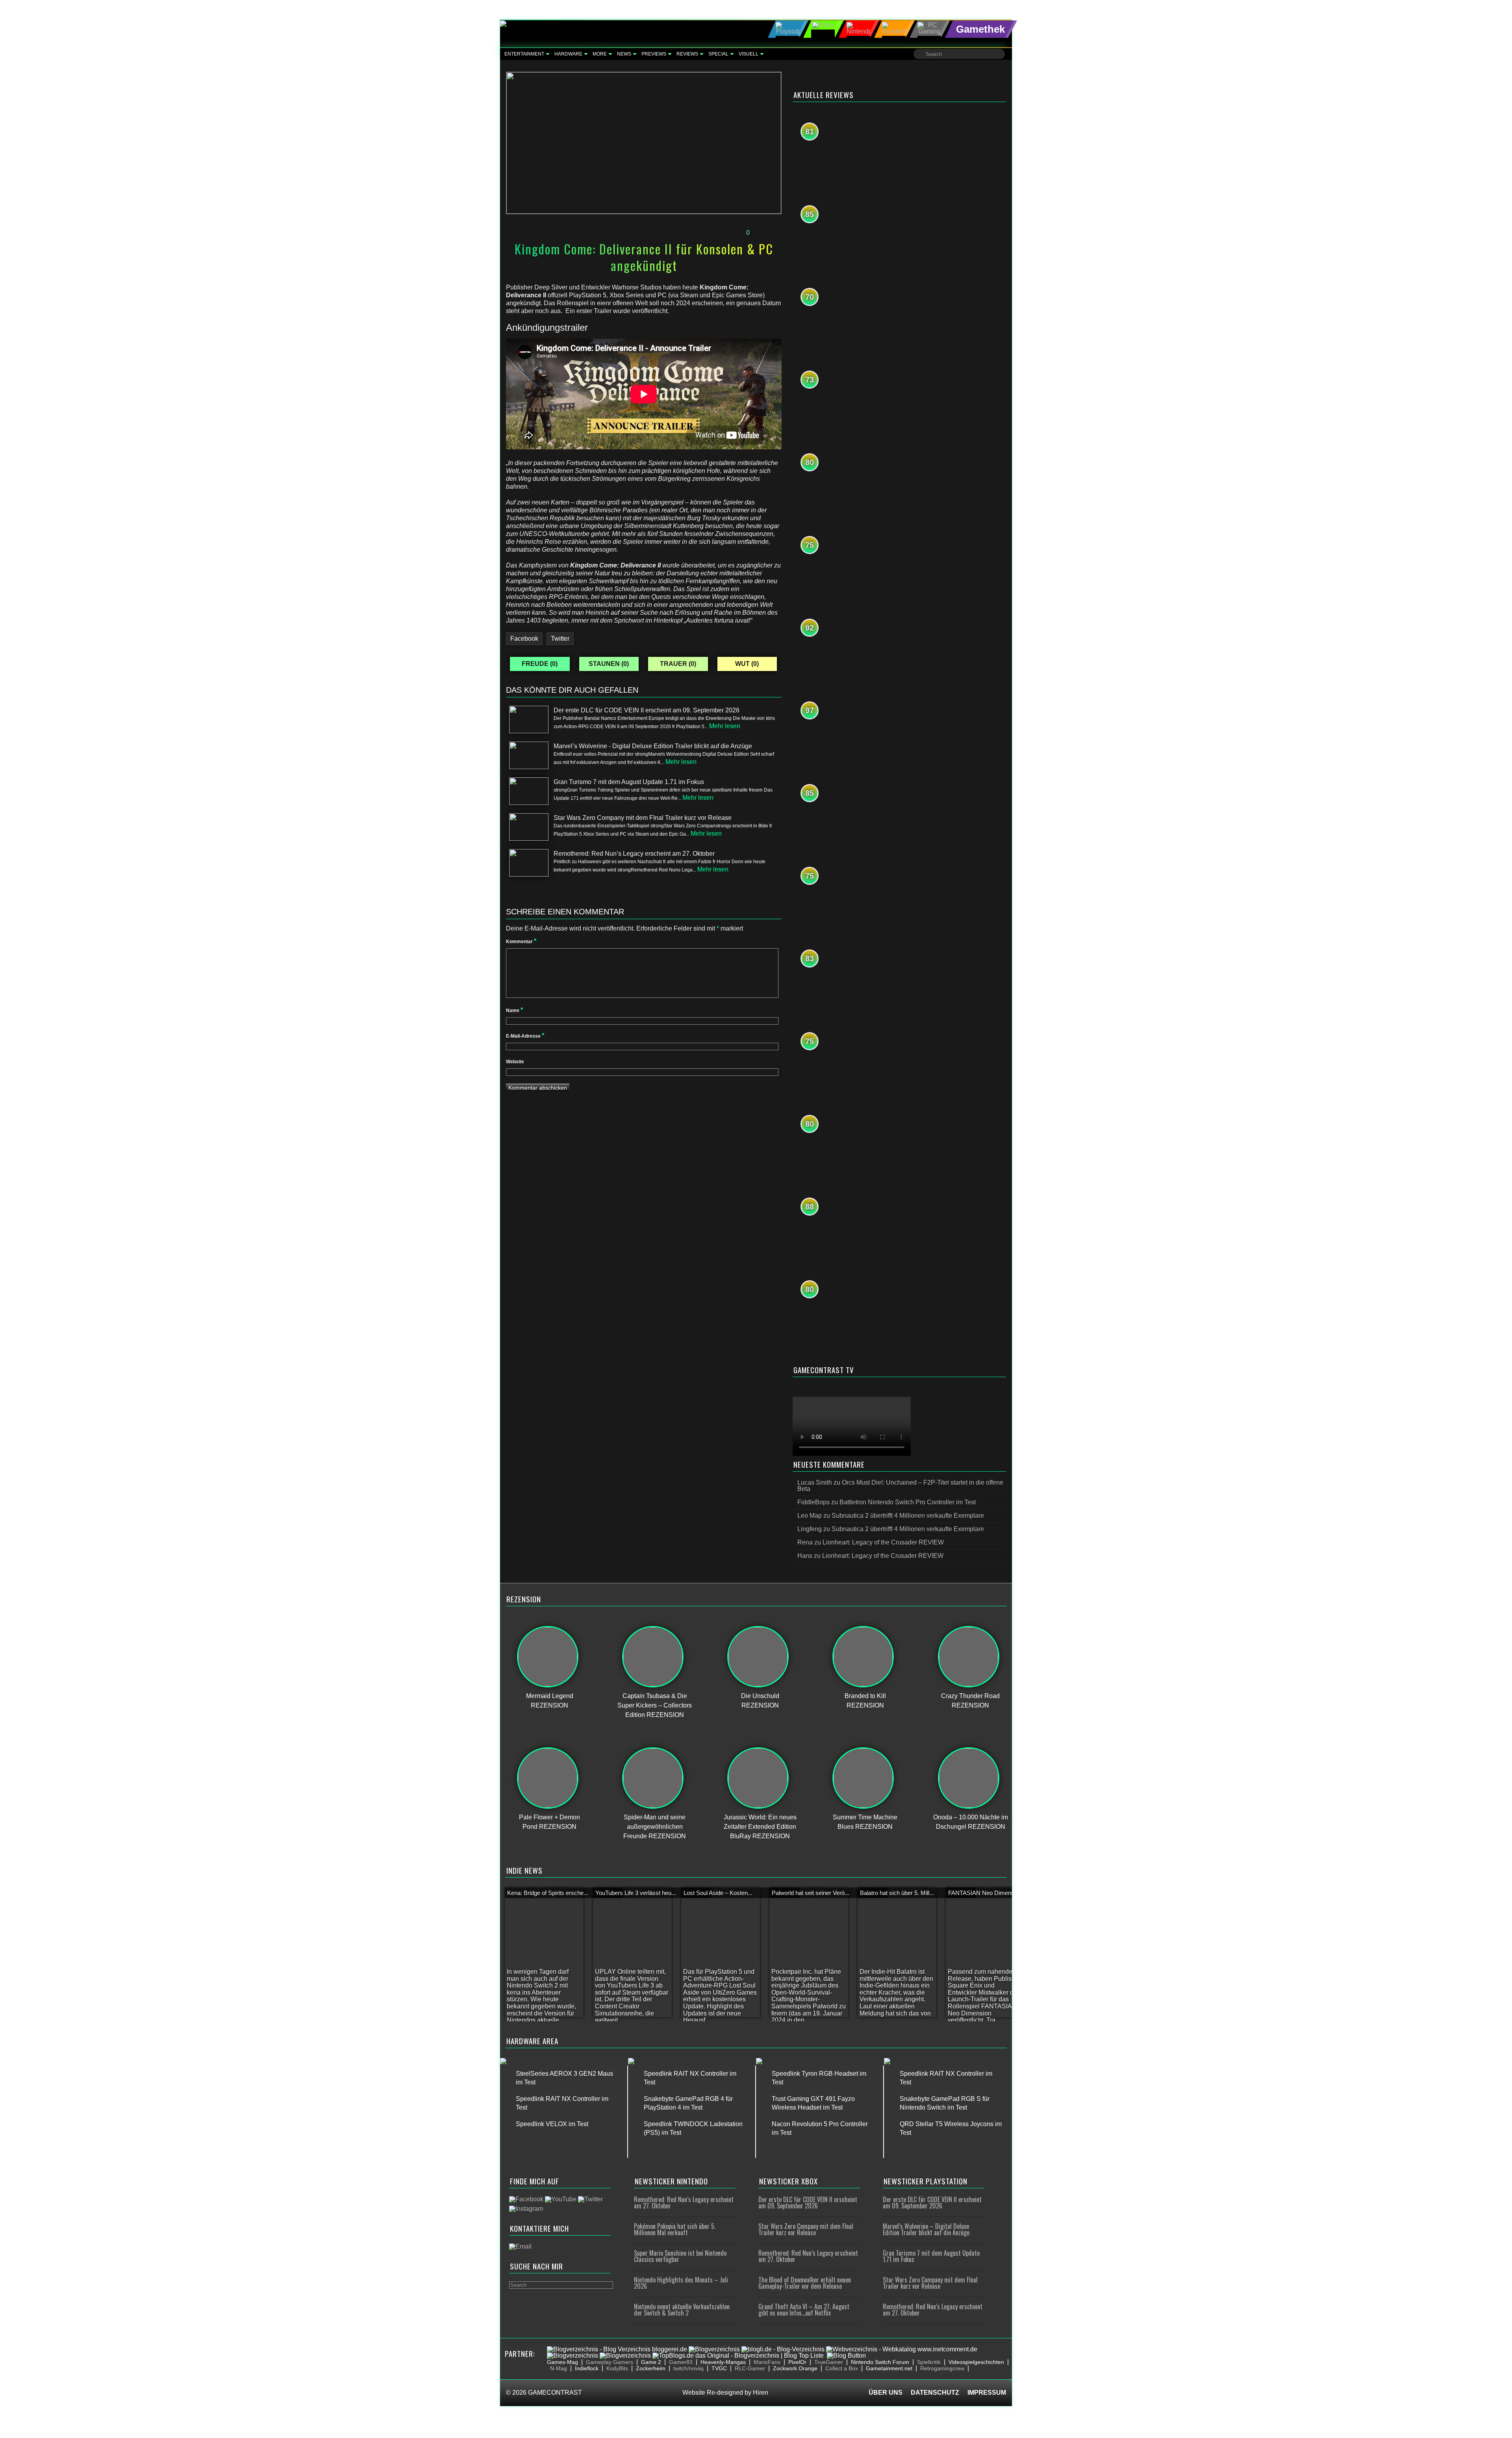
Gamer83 (681, 2362)
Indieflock (587, 2368)
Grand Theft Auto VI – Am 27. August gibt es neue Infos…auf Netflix (804, 2310)
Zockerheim (651, 2368)
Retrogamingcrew (942, 2368)
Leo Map (810, 1516)
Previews (654, 54)
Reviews (687, 54)
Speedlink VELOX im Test (552, 2124)
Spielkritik (929, 2362)
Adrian (578, 218)
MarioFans (767, 2362)
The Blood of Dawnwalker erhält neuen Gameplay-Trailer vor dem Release (805, 2283)
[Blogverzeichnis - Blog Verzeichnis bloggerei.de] (617, 2349)
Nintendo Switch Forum (880, 2362)
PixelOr (797, 2362)
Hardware (568, 54)
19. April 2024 (531, 218)
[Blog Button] (846, 2355)
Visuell (749, 54)
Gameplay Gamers (610, 2362)
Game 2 (651, 2362)
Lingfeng (810, 1529)
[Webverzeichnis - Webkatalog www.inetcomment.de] (902, 2349)
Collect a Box (842, 2368)
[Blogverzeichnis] (714, 2349)
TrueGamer (829, 2362)
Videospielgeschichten (976, 2362)
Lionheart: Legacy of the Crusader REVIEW (883, 1542)
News (624, 54)
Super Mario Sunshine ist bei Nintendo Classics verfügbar (680, 2256)
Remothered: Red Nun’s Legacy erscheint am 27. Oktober (684, 2203)
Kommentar (521, 942)
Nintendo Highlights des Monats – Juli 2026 (681, 2283)
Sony (727, 218)
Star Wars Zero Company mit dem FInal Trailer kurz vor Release (806, 2229)
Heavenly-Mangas (723, 2362)
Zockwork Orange (795, 2368)
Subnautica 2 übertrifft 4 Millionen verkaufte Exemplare (908, 1516)
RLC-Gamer (750, 2368)
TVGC (719, 2368)
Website (515, 1062)
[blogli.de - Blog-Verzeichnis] (783, 2349)
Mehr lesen (725, 726)
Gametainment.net (889, 2368)
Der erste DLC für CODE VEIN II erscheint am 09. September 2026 (808, 2203)
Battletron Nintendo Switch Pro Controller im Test (908, 1502)
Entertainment (524, 54)
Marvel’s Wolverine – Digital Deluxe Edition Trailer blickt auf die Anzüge (926, 2229)
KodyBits (617, 2368)
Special (718, 54)
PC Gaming (699, 218)
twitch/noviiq (688, 2368)
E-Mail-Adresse (525, 1036)
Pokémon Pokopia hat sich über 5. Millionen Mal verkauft (675, 2229)
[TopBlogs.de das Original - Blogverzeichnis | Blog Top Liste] (738, 2355)
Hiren (761, 2393)
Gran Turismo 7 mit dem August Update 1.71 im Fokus (931, 2256)
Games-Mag (562, 2362)
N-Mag (559, 2368)
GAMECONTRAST (555, 2393)
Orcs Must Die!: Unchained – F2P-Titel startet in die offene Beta (900, 1486)
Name (514, 1010)
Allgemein (613, 218)
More (600, 54)
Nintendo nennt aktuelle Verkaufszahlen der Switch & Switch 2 (682, 2310)
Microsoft (646, 218)
